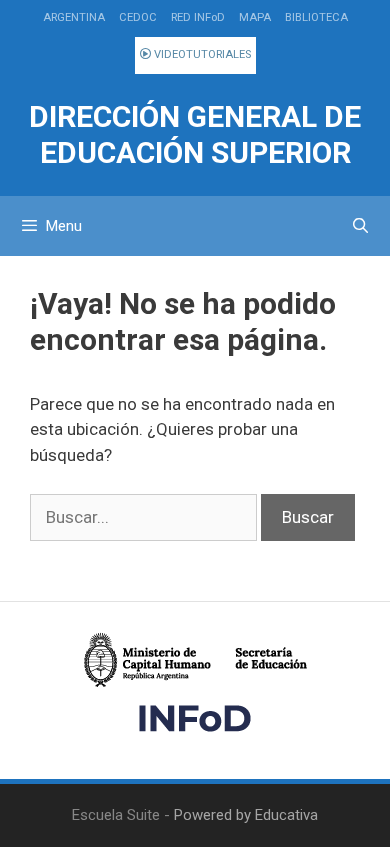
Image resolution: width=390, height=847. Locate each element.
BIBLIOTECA (316, 17)
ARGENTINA (74, 17)
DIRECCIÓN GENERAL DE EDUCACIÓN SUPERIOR (195, 134)
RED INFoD (198, 17)
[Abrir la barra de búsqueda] (360, 226)
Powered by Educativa (246, 815)
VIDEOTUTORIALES (201, 54)
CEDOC (138, 17)
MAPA (255, 17)
